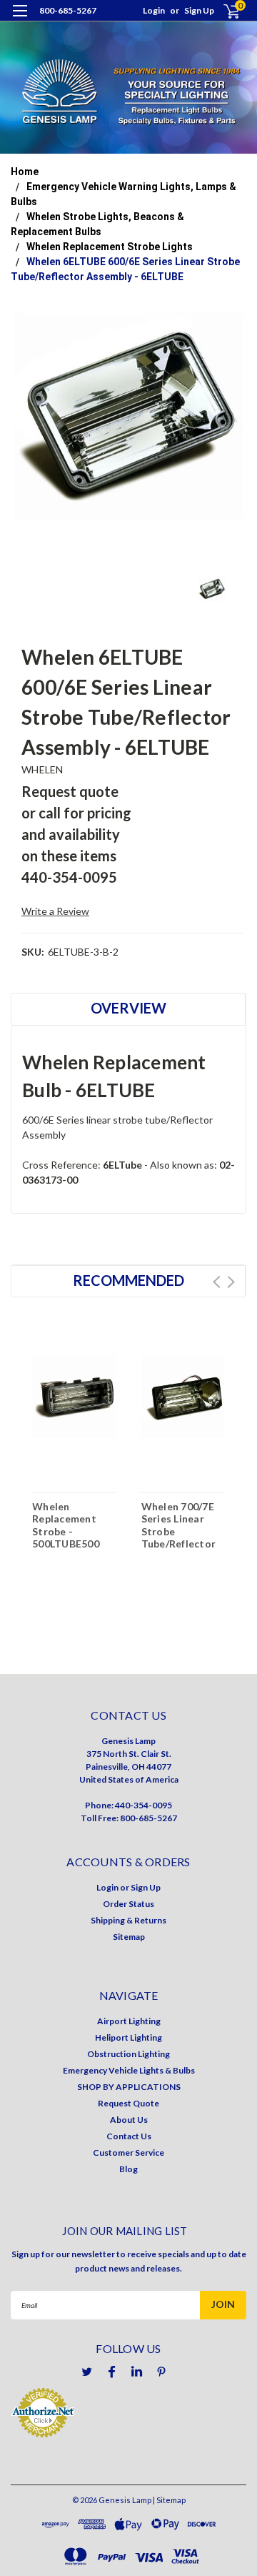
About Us (129, 2120)
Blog (128, 2169)
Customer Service (128, 2153)
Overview (128, 1008)
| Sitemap (169, 2500)
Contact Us (129, 2136)
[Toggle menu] (20, 20)
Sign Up (199, 10)
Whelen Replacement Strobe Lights (110, 247)
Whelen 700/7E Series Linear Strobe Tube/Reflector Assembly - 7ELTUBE (179, 1529)
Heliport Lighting (128, 2037)
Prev (217, 1282)
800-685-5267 (68, 10)
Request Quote (128, 2103)
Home (25, 172)
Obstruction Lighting (128, 2054)
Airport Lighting (129, 2021)
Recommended (128, 1280)
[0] (223, 11)
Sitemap (129, 1937)
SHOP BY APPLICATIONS (129, 2087)
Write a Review (55, 911)
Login (154, 10)
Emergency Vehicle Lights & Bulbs (129, 2070)
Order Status (128, 1904)
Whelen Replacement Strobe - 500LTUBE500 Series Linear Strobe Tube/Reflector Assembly (70, 1529)
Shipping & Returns (128, 1920)
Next (231, 1282)
